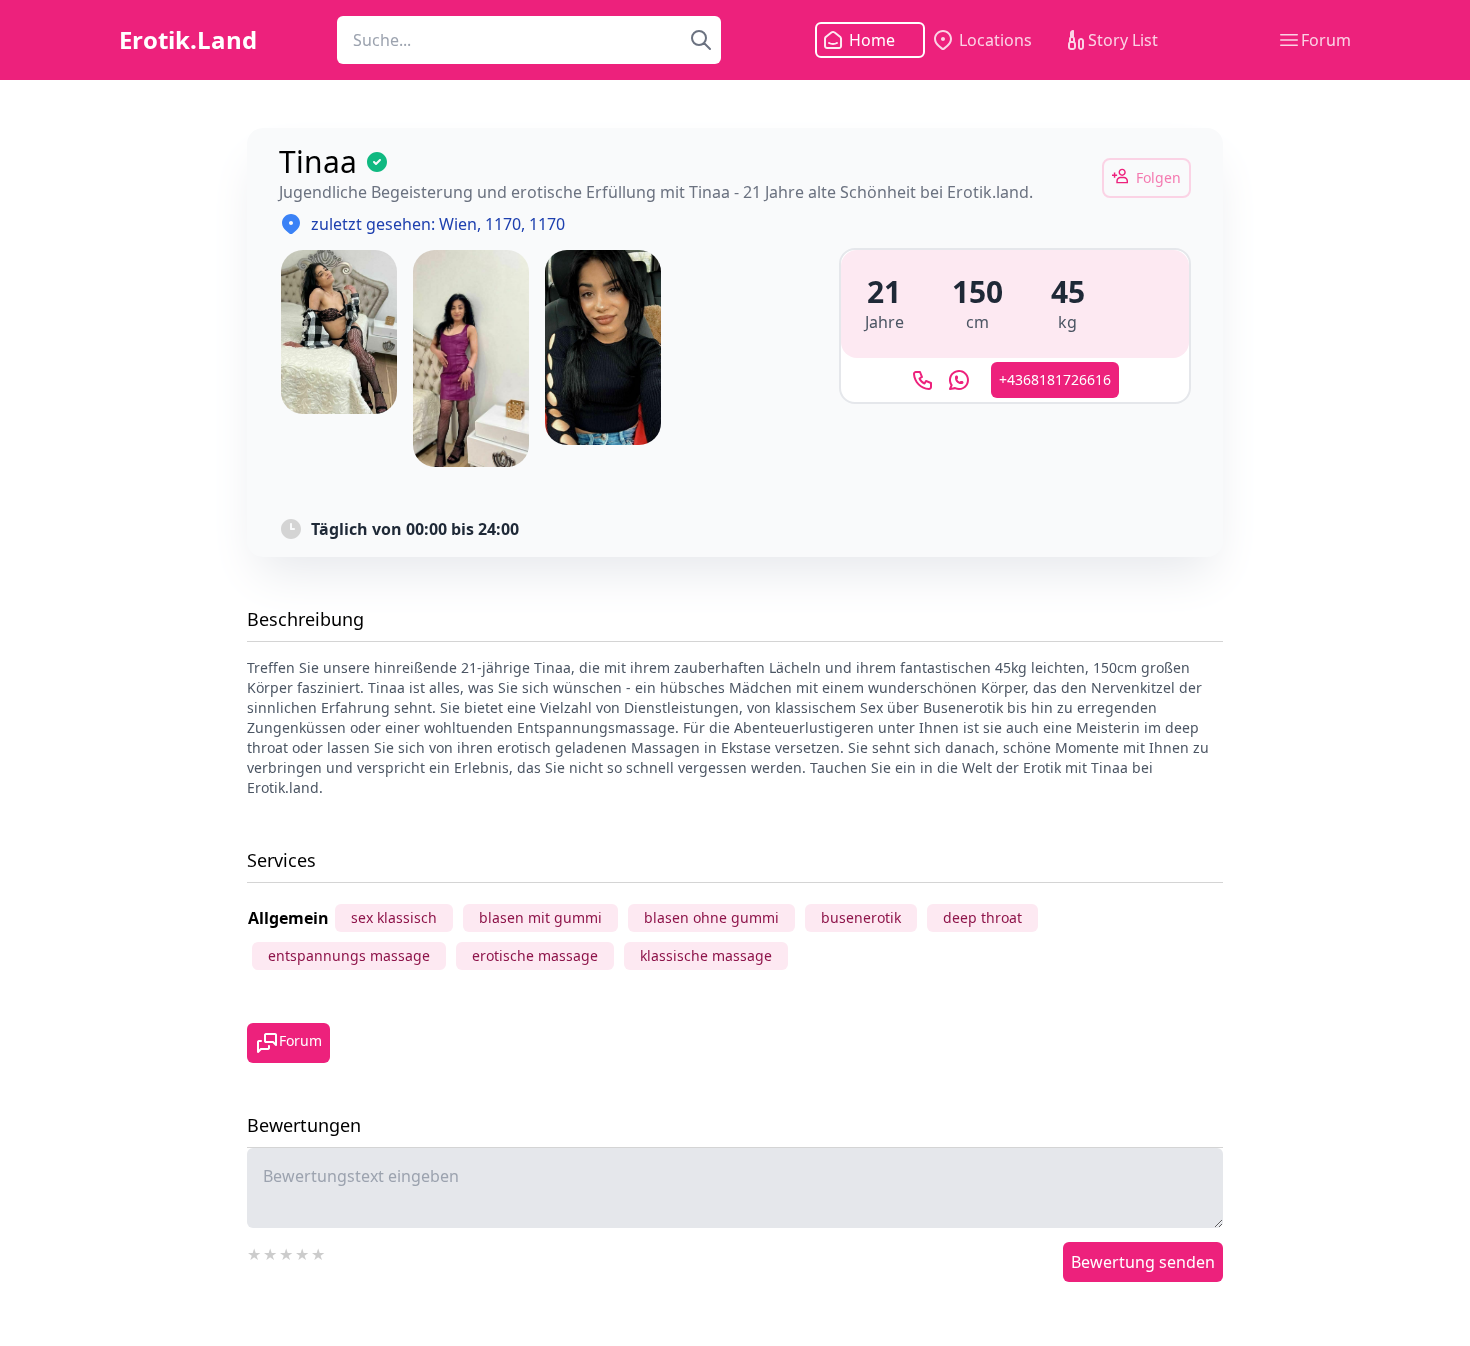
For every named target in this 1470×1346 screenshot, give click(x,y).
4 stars (303, 1252)
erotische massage (535, 955)
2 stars (271, 1252)
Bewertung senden (1143, 1262)
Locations (995, 40)
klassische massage (706, 955)
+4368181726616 (1055, 379)
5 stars (319, 1252)
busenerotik (861, 917)
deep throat (982, 917)
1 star (255, 1252)
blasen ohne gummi (711, 917)
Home (872, 40)
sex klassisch (394, 917)
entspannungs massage (349, 955)
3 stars (287, 1252)
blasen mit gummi (540, 917)
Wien (458, 224)
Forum (1326, 40)
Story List (1123, 40)
